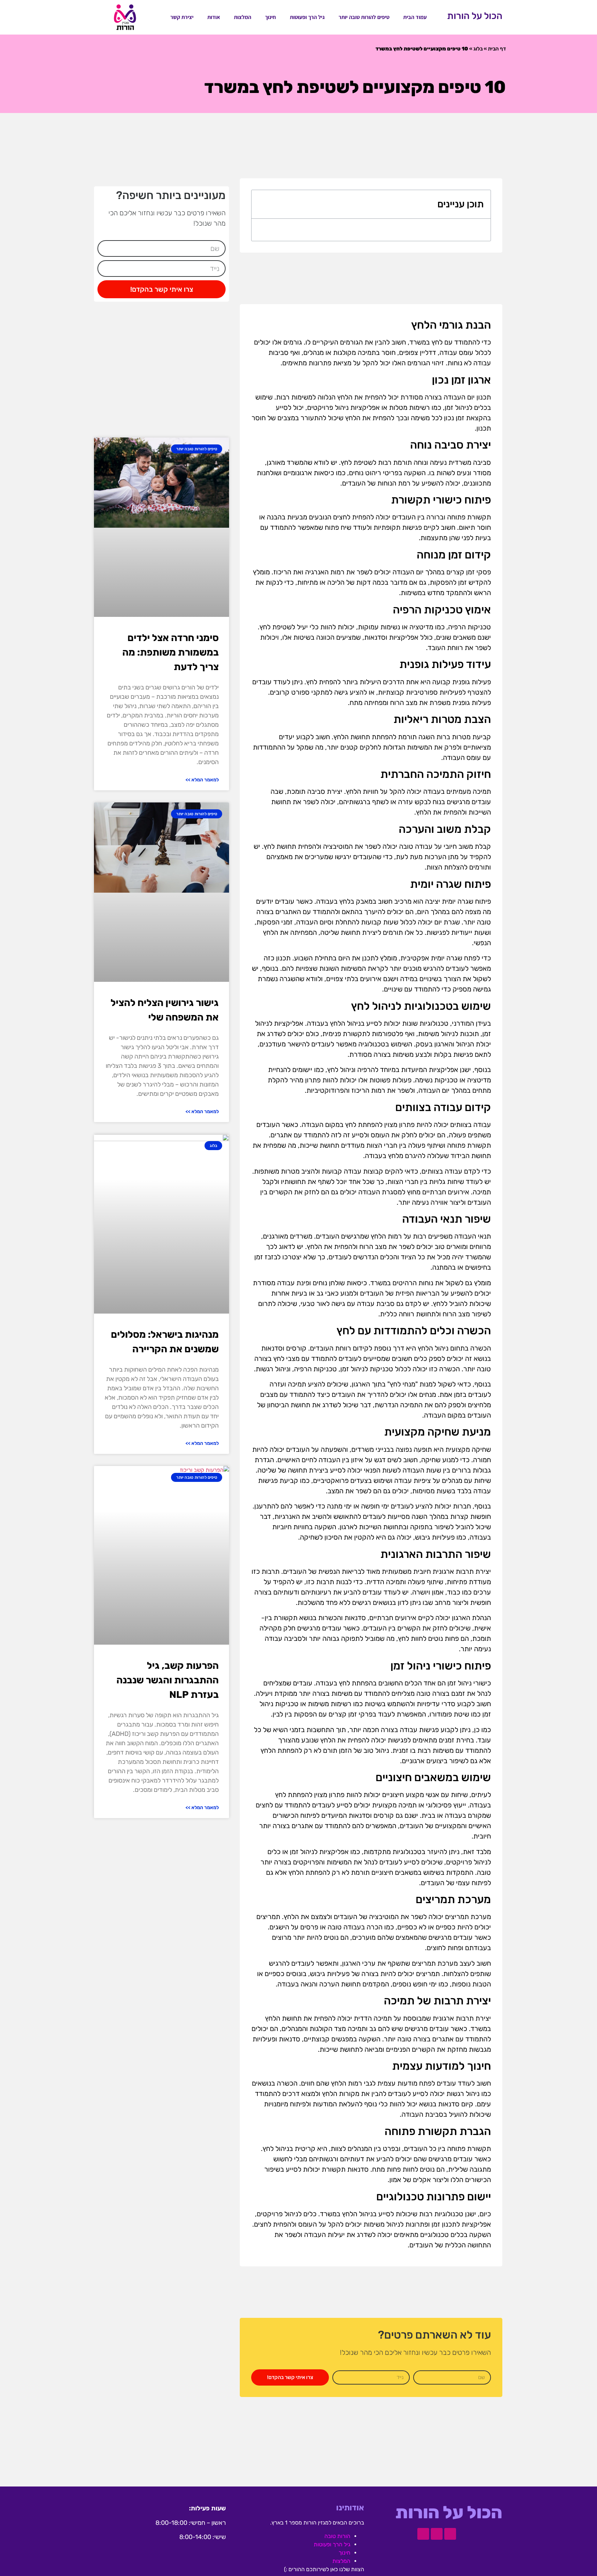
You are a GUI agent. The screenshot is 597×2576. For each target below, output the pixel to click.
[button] (262, 204)
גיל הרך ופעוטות (307, 17)
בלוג (478, 49)
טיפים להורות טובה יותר (364, 17)
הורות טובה (337, 2536)
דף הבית (497, 49)
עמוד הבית (415, 17)
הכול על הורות (475, 16)
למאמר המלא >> (202, 780)
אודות (214, 17)
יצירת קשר (182, 17)
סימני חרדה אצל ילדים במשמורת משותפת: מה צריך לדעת (170, 652)
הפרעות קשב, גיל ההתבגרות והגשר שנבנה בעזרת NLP (168, 1680)
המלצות (243, 17)
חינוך (271, 17)
